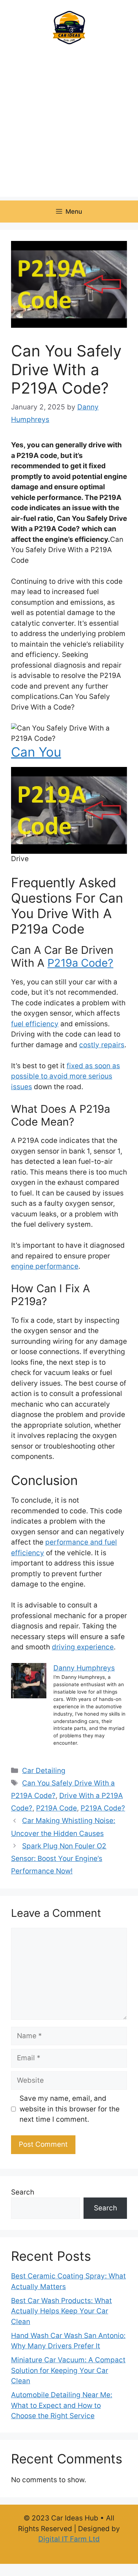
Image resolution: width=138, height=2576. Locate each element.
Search (23, 2192)
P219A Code (56, 1808)
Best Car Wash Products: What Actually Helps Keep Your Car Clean (61, 2311)
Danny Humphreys (84, 1668)
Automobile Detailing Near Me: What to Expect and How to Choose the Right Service (62, 2405)
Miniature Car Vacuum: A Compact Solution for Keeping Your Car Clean (68, 2370)
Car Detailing (44, 1771)
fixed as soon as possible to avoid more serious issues (66, 1076)
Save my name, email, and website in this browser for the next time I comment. (70, 2109)
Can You (36, 752)
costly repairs (102, 1045)
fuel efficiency (35, 1024)
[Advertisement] (69, 128)
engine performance (45, 1266)
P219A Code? (103, 1808)
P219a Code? (80, 963)
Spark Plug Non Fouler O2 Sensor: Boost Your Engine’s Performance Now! (59, 1859)
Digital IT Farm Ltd (69, 2539)
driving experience (83, 1647)
